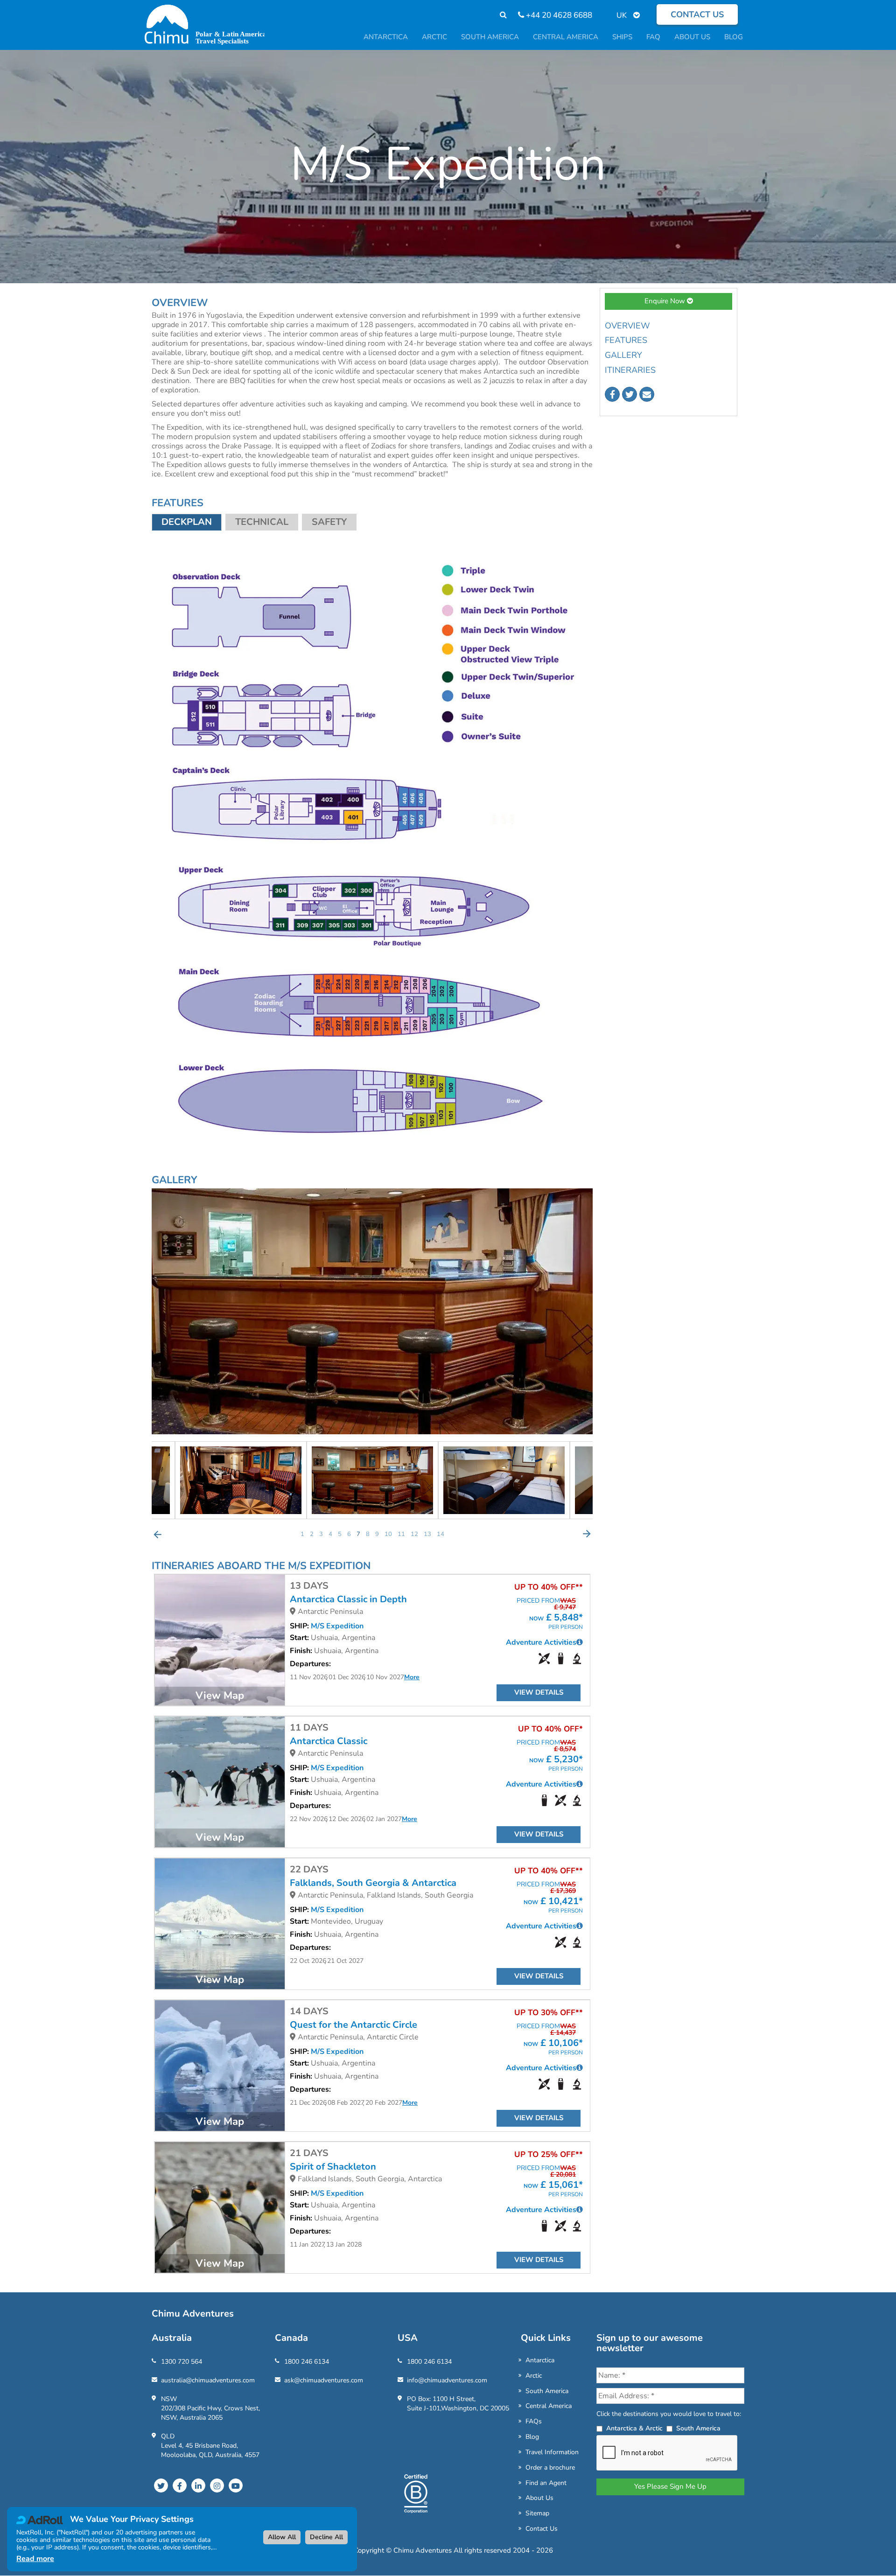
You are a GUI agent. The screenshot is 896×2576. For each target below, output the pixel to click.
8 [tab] (368, 1534)
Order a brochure (550, 2468)
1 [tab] (302, 1534)
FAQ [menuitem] (653, 37)
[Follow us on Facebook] (612, 394)
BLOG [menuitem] (734, 37)
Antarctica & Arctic (634, 2428)
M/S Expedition (337, 1626)
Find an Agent (546, 2483)
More (412, 1677)
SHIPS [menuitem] (622, 37)
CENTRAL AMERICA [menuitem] (566, 37)
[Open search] (499, 15)
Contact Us (542, 2529)
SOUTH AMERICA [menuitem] (490, 37)
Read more (35, 2559)
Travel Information (552, 2452)
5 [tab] (340, 1534)
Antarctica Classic (329, 1741)
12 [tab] (414, 1534)
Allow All (282, 2537)
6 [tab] (349, 1534)
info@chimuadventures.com (447, 2380)
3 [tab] (321, 1534)
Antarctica (540, 2360)
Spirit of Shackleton (333, 2167)
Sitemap (537, 2513)
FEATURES (626, 340)
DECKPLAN (187, 522)
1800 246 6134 (307, 2362)
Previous (158, 1534)
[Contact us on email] (647, 394)
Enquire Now (666, 301)
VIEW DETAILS (539, 1692)
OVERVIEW (627, 326)
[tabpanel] (372, 1480)
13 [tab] (427, 1534)
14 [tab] (441, 1534)
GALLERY (623, 355)
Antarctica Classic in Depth (348, 1599)
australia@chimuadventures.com (208, 2380)
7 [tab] (358, 1534)
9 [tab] (377, 1534)
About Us (539, 2498)
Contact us (697, 14)
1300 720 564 (182, 2362)
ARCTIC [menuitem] (434, 37)
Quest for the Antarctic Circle (353, 2025)
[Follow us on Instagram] (217, 2485)
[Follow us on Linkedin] (198, 2485)
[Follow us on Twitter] (630, 394)
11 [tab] (401, 1534)
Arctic (534, 2376)
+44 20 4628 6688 (558, 15)
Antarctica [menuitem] (386, 37)
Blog (532, 2437)
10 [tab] (388, 1534)
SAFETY (329, 522)
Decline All (326, 2537)
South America (547, 2391)
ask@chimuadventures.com (324, 2380)
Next (587, 1534)
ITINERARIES (630, 370)
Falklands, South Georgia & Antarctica (373, 1883)
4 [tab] (330, 1534)
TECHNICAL (262, 522)
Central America (549, 2406)
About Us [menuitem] (692, 37)
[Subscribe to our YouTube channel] (236, 2485)
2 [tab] (312, 1534)
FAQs (534, 2421)
